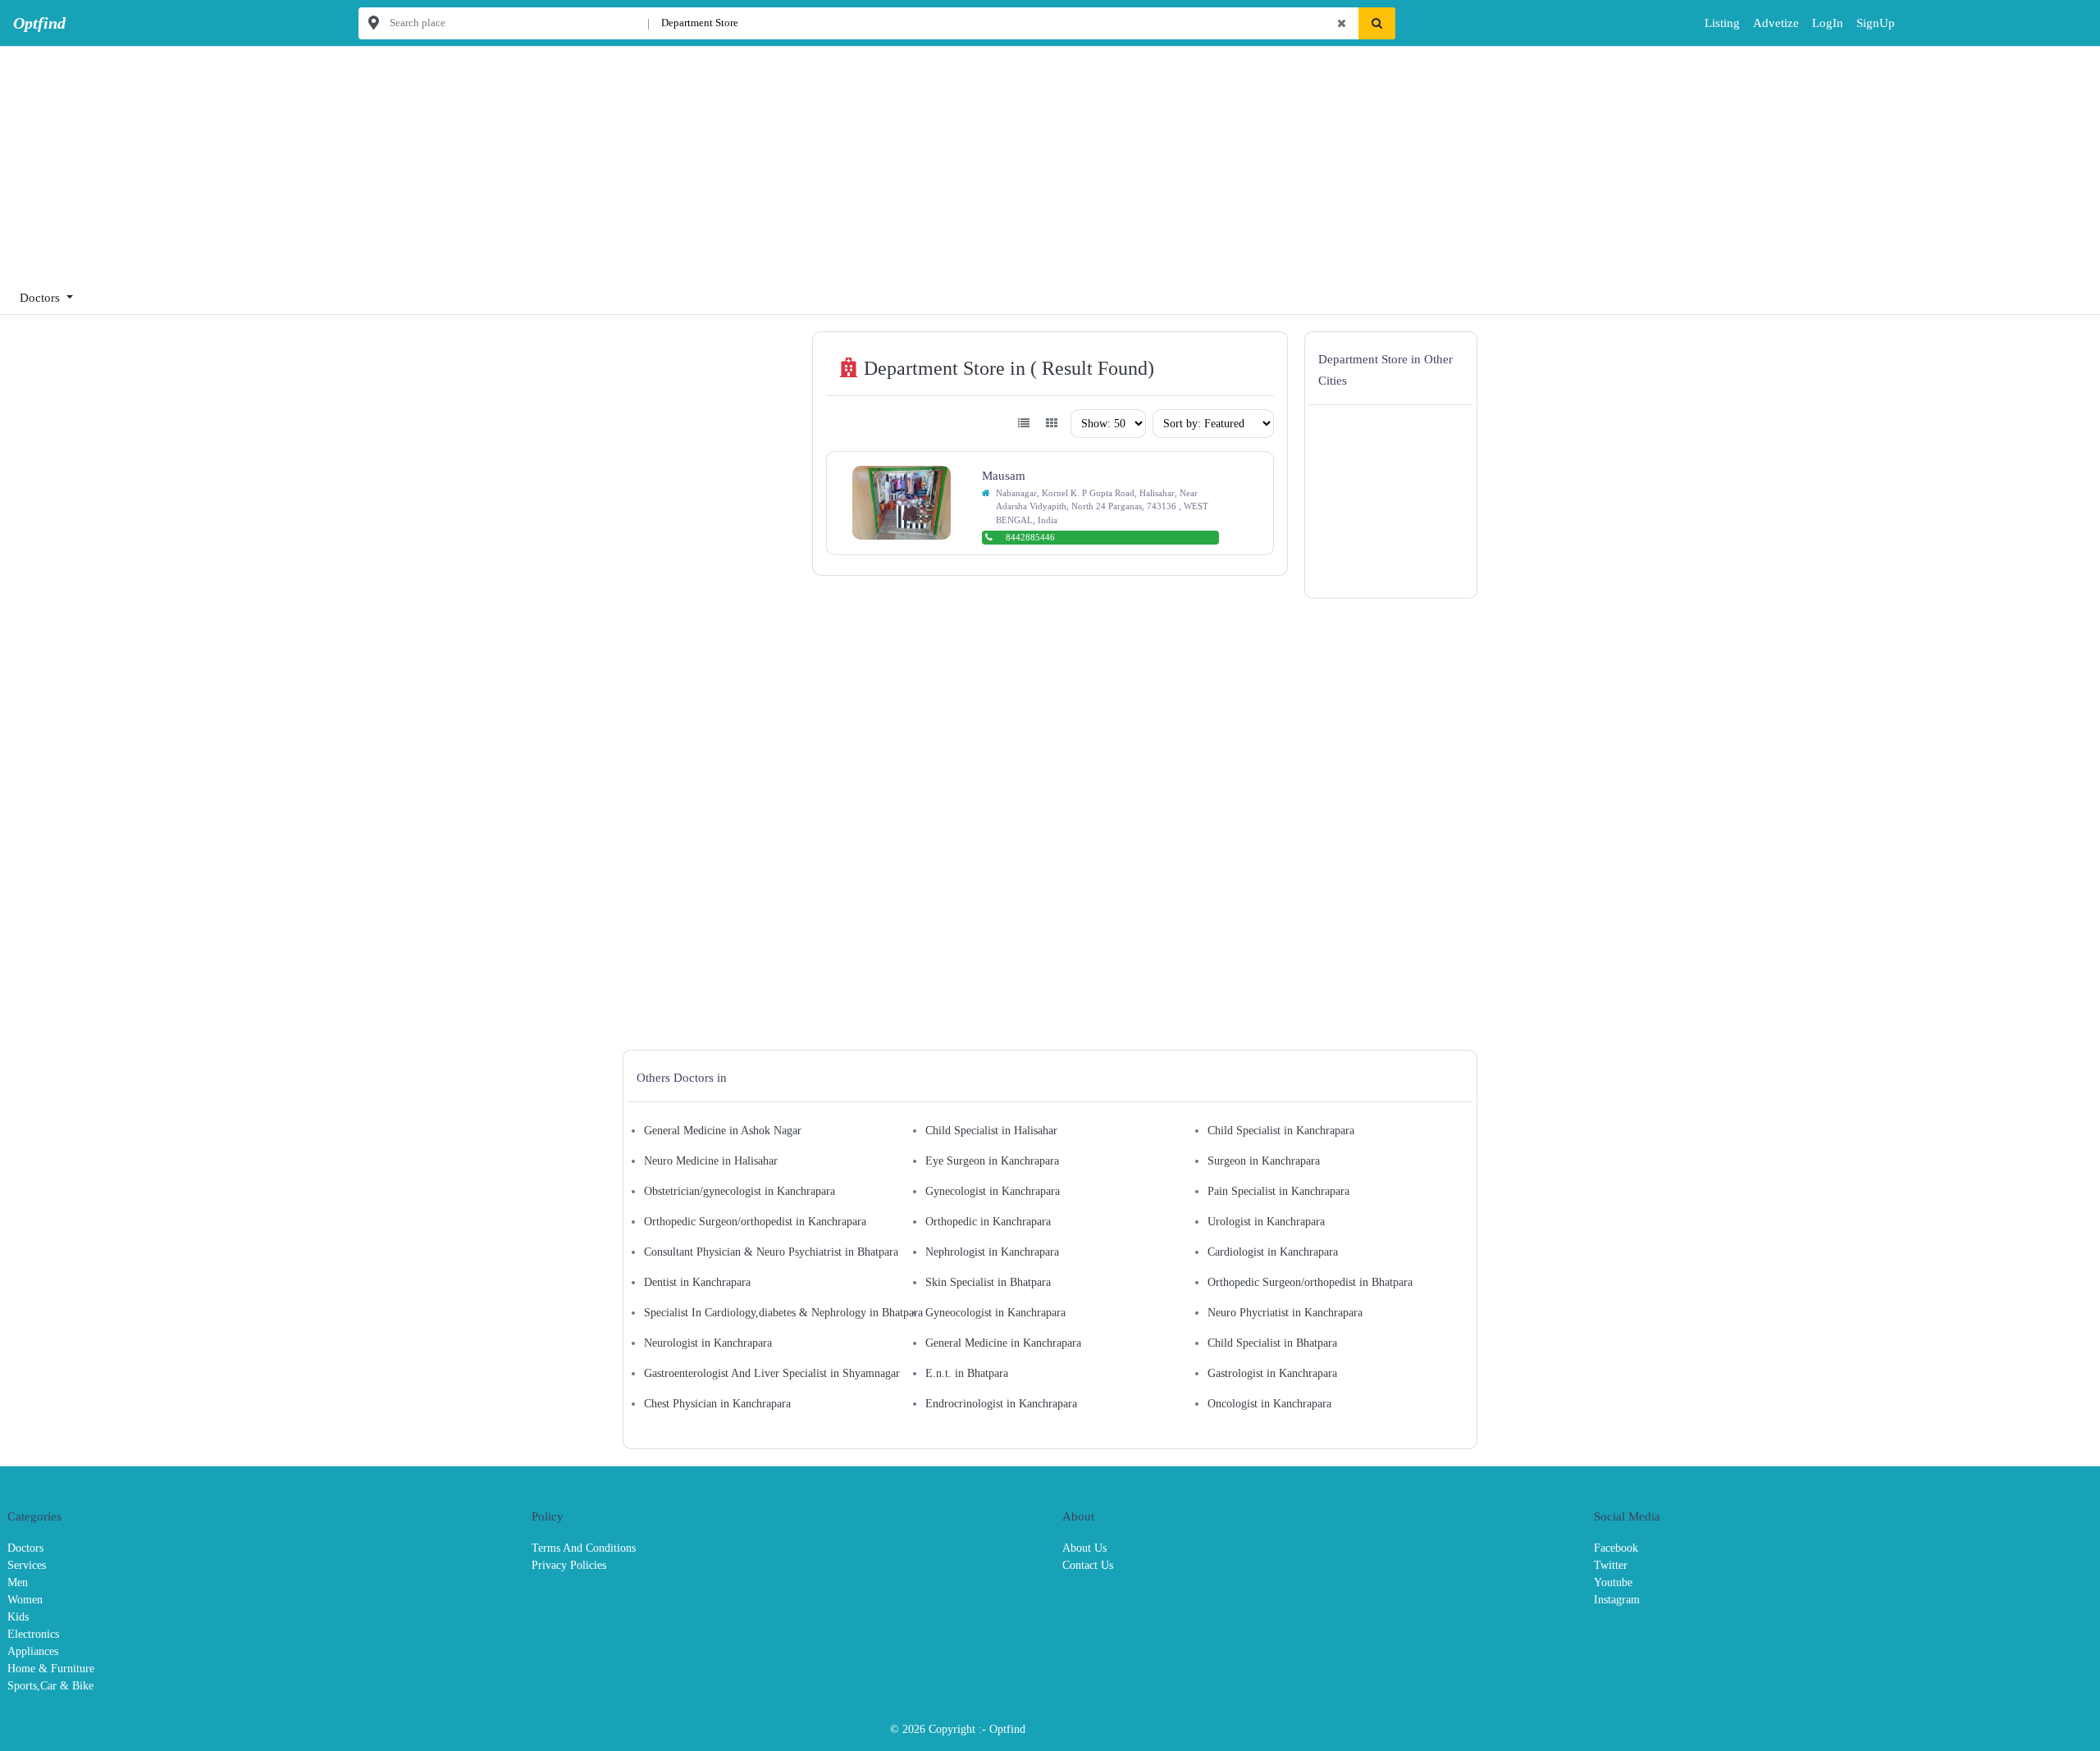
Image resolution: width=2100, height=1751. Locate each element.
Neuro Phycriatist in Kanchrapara (1285, 1313)
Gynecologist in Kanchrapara (993, 1191)
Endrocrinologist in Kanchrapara (1001, 1404)
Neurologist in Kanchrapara (708, 1343)
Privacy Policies (569, 1565)
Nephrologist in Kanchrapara (992, 1252)
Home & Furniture (51, 1669)
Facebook (1616, 1548)
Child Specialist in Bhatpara (1272, 1343)
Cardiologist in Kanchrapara (1273, 1252)
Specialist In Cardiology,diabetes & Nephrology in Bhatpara (783, 1313)
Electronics (33, 1634)
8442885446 (1030, 537)
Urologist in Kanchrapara (1266, 1222)
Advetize (1776, 23)
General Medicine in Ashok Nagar (723, 1131)
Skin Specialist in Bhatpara (988, 1282)
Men (18, 1582)
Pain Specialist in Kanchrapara (1278, 1191)
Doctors (25, 1548)
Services (27, 1565)
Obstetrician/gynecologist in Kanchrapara (740, 1191)
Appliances (33, 1651)
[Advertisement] (492, 161)
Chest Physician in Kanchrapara (717, 1404)
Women (25, 1600)
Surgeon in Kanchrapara (1264, 1161)
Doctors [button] (41, 298)
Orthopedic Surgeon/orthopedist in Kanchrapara (755, 1222)
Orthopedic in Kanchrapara (988, 1222)
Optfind (1007, 1729)
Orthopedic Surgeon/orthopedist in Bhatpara (1310, 1282)
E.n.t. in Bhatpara (967, 1373)
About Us (1084, 1548)
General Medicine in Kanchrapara (1003, 1343)
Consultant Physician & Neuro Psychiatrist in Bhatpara (771, 1252)
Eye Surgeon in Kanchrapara (992, 1161)
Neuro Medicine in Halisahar (711, 1161)
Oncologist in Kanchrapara (1269, 1404)
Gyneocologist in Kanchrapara (995, 1313)
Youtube (1613, 1582)
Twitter (1611, 1565)
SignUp (1862, 23)
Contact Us (1088, 1565)
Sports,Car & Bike (50, 1686)
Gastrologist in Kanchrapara (1272, 1373)
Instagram (1617, 1600)
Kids (18, 1617)
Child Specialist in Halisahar (991, 1131)
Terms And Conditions (584, 1548)
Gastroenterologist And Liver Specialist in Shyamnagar (772, 1373)
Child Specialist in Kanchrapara (1281, 1131)
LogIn (1816, 23)
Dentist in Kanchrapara (697, 1282)
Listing (1722, 23)
